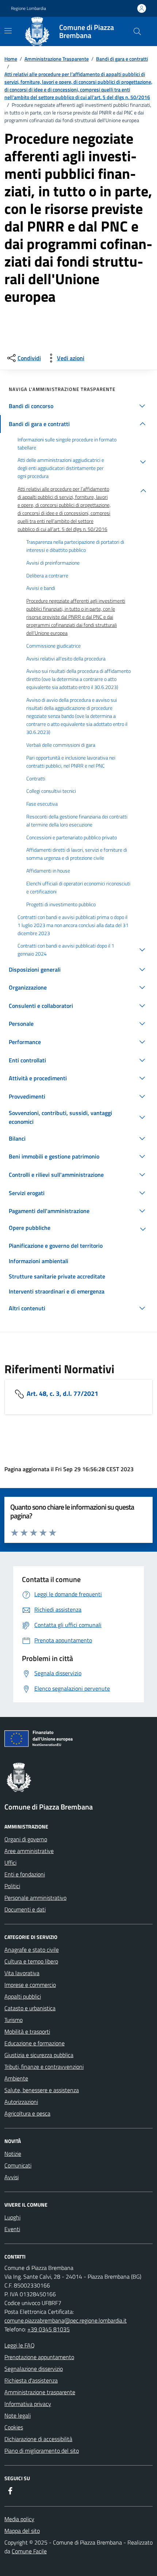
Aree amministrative (29, 1851)
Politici (12, 1886)
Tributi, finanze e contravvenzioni (44, 2067)
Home (11, 59)
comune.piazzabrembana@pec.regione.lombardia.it (66, 2320)
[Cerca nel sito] (137, 31)
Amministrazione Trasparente (57, 59)
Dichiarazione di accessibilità (38, 2439)
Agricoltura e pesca (27, 2113)
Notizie (13, 2154)
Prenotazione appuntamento (39, 2357)
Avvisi (12, 2177)
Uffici (10, 1863)
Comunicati (18, 2165)
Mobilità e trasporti (27, 2031)
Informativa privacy (28, 2404)
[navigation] (8, 31)
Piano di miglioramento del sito (42, 2451)
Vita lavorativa (22, 1973)
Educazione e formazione (35, 2043)
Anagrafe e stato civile (32, 1950)
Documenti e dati (25, 1909)
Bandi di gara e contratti (122, 59)
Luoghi (12, 2217)
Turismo (14, 2020)
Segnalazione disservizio (34, 2369)
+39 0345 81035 (49, 2329)
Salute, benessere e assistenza (42, 2090)
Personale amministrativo (35, 1898)
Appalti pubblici (23, 1996)
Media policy (19, 2519)
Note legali (18, 2415)
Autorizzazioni (21, 2102)
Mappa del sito (22, 2531)
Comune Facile (29, 2551)
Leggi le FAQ (20, 2345)
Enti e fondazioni (25, 1874)
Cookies (14, 2427)
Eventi (12, 2229)
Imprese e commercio (30, 1985)
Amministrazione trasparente (40, 2392)
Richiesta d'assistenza (31, 2380)
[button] (78, 406)
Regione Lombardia (28, 8)
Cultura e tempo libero (31, 1961)
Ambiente (16, 2078)
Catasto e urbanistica (30, 2008)
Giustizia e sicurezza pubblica (39, 2055)
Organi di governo (26, 1839)
